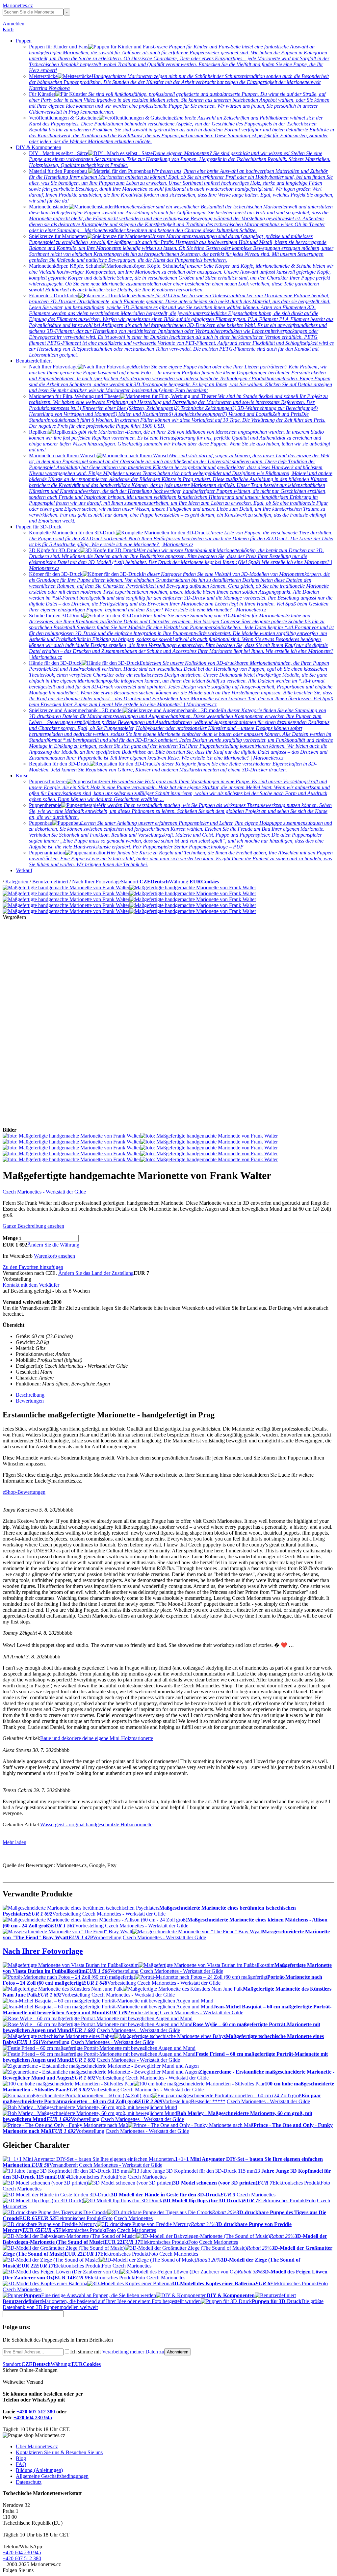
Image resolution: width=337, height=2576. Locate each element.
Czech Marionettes (147, 2177)
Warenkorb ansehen (54, 1256)
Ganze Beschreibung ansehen (33, 1226)
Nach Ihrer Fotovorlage (96, 882)
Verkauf (24, 870)
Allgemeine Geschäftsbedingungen (52, 2476)
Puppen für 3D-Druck (39, 527)
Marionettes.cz (18, 5)
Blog (21, 2458)
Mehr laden (14, 1842)
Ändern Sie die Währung (53, 1245)
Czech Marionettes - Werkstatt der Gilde (44, 1192)
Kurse (22, 776)
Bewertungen (30, 1401)
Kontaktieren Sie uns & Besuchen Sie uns (59, 2452)
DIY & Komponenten (39, 147)
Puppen (24, 41)
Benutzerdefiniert (34, 361)
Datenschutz (29, 2482)
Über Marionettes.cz (37, 2446)
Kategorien (17, 882)
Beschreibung (30, 1395)
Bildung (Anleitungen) (39, 2470)
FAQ (21, 2464)
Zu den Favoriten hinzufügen (33, 1267)
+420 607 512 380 (36, 2412)
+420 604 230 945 (33, 2417)
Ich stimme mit (117, 2352)
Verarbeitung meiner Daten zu (133, 2352)
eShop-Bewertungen (24, 1492)
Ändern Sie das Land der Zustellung (96, 1273)
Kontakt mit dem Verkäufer (31, 1285)
